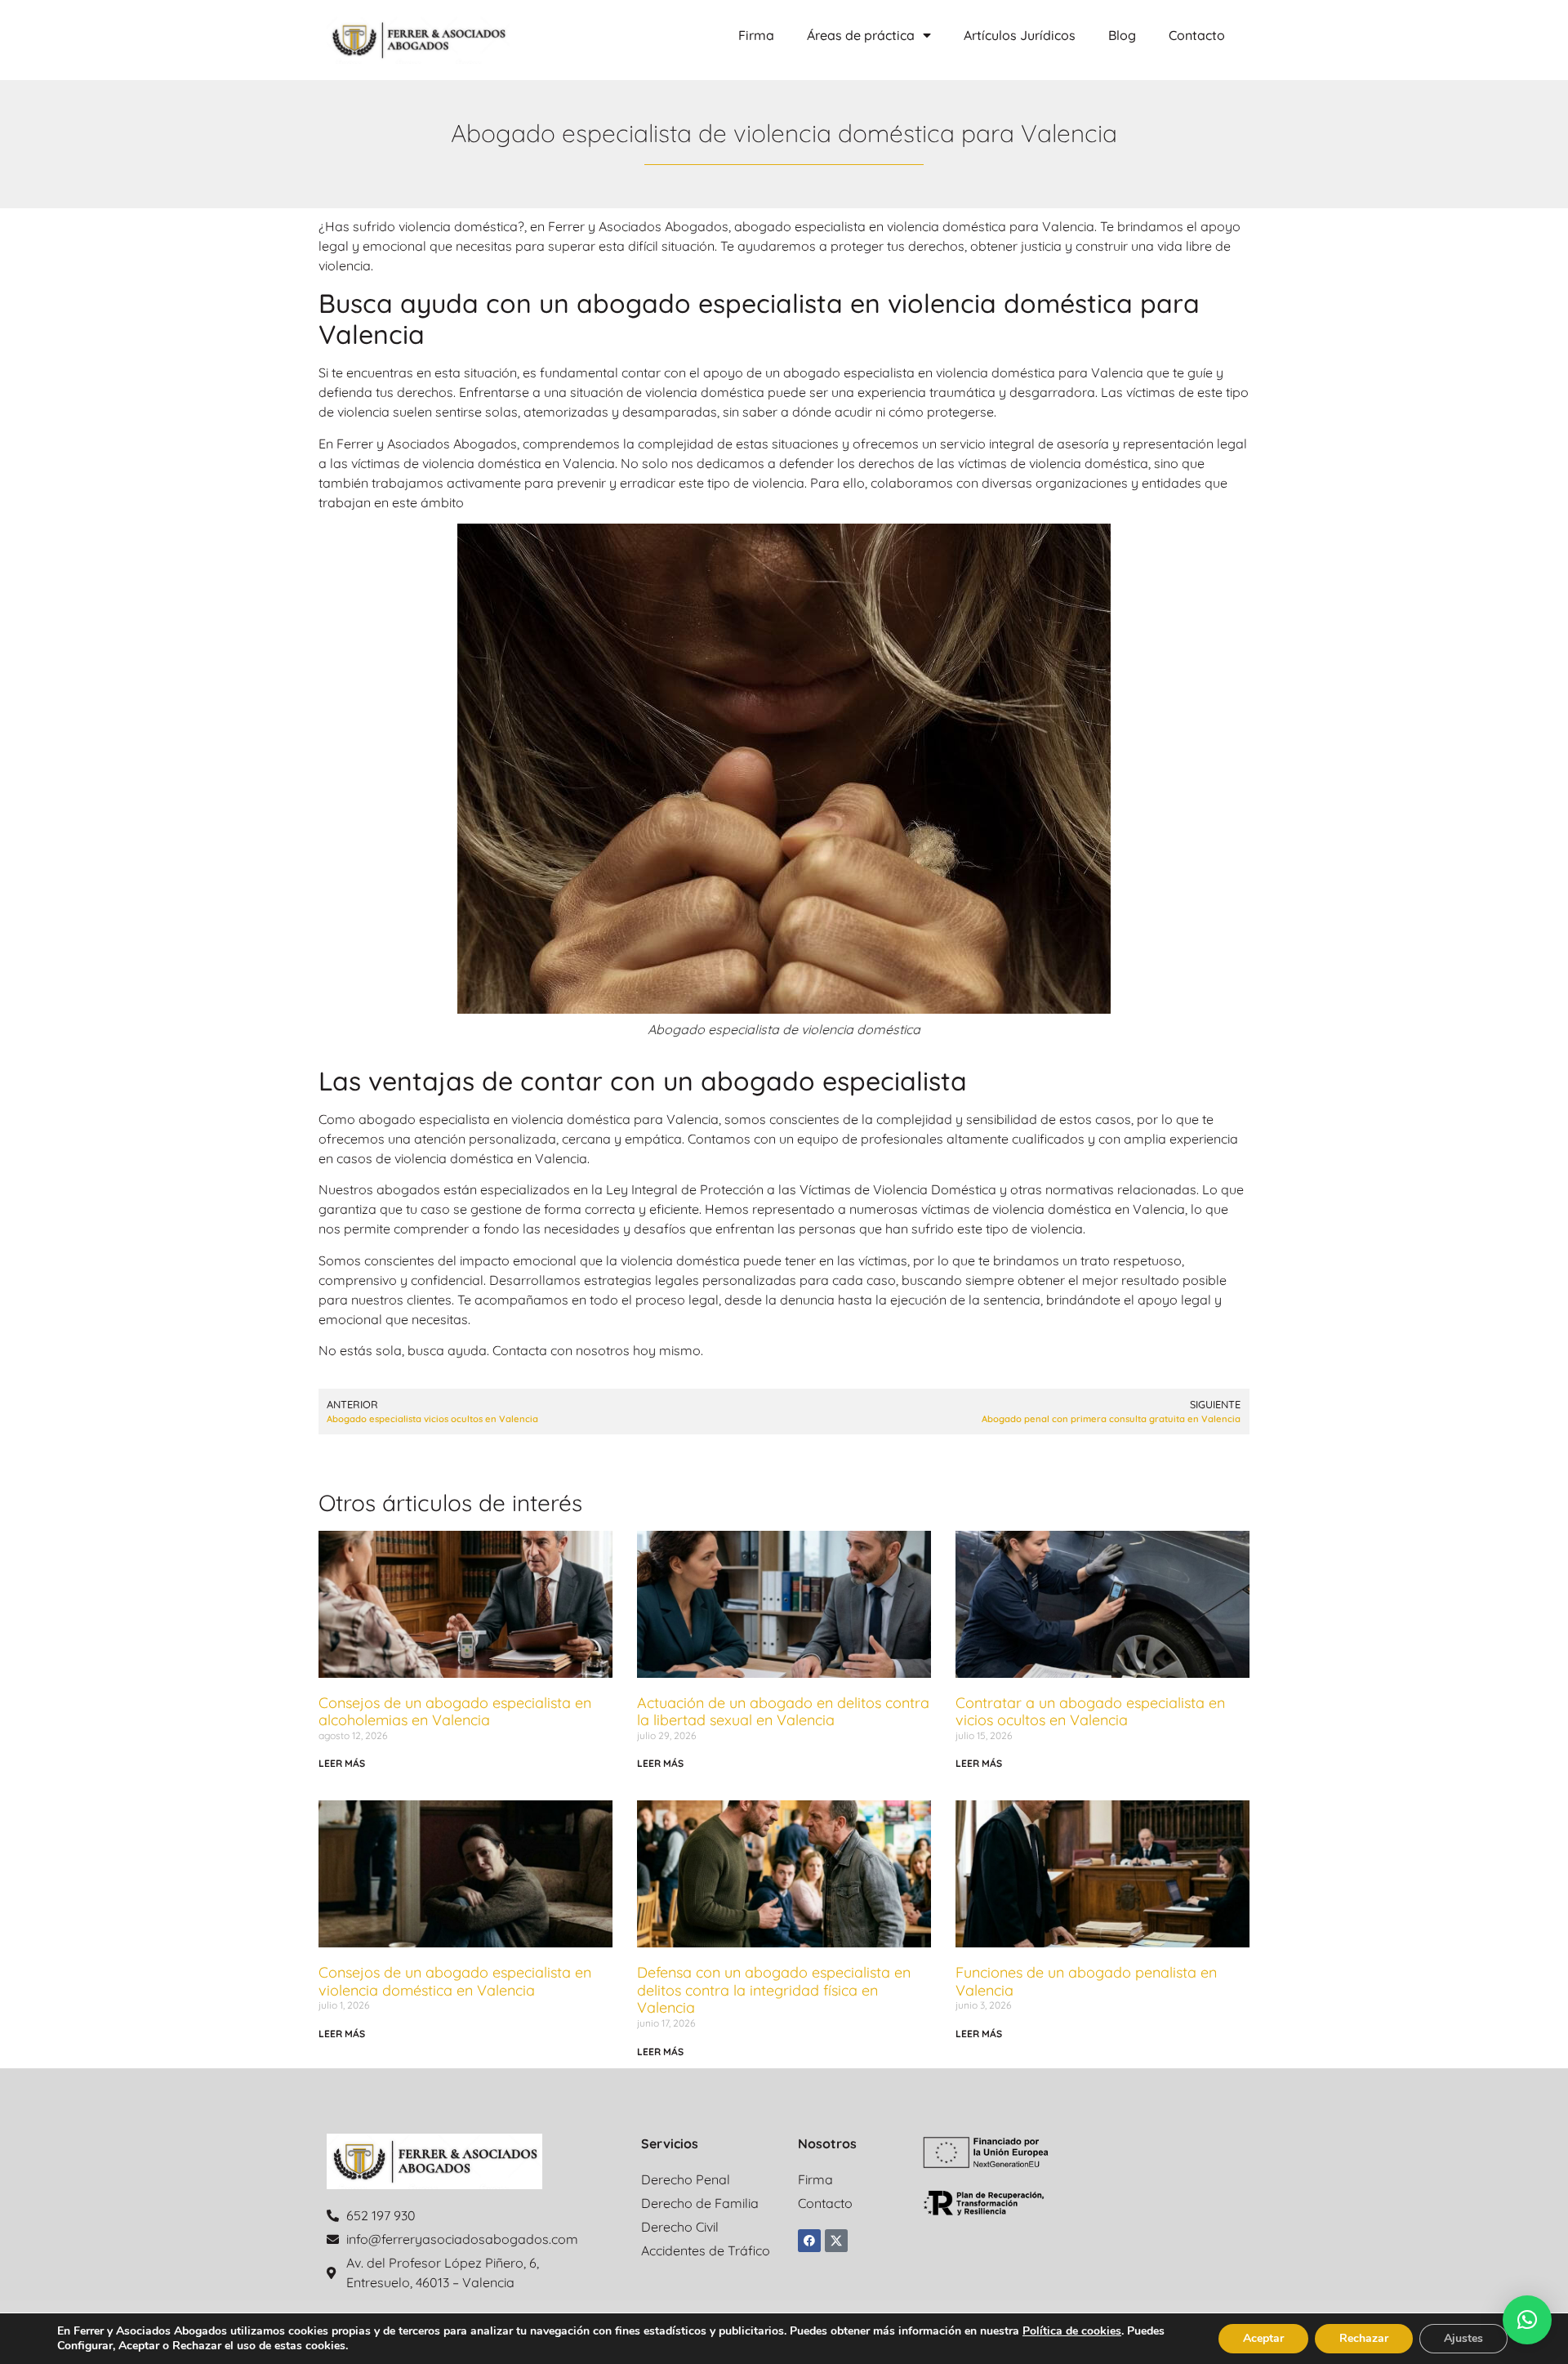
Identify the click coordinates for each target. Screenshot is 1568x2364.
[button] (1527, 2320)
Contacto (1197, 35)
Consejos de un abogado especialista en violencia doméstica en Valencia (455, 1981)
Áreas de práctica (861, 35)
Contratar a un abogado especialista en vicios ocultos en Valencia (1090, 1712)
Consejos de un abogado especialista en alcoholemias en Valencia (455, 1712)
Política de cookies (1072, 2331)
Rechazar (1364, 2338)
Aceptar (1263, 2338)
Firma (756, 35)
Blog (1122, 35)
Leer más (342, 1763)
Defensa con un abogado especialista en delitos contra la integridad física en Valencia (774, 1990)
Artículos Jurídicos (1020, 35)
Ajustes (1463, 2338)
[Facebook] (809, 2241)
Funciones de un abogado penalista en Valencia (1086, 1981)
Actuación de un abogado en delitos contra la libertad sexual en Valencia (783, 1712)
